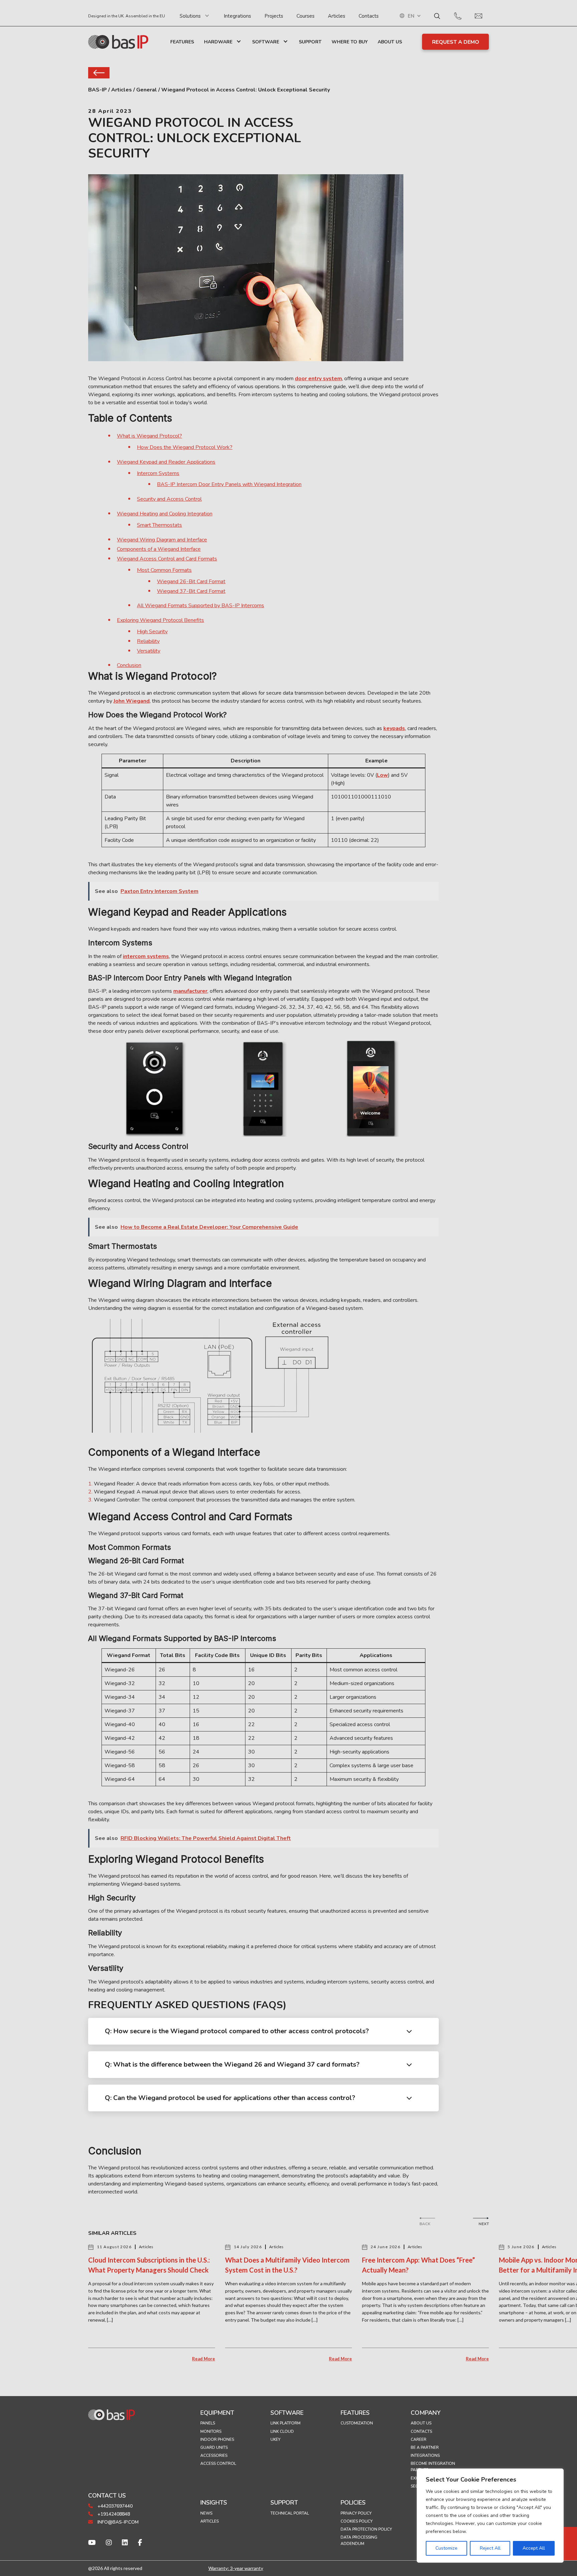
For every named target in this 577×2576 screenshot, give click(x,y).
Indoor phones (217, 2439)
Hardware (218, 42)
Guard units (214, 2447)
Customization (357, 2423)
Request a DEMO (456, 42)
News (206, 2513)
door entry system (318, 379)
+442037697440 (114, 2506)
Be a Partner (425, 2447)
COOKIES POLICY (357, 2521)
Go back (99, 73)
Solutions (190, 16)
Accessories (214, 2455)
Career (419, 2439)
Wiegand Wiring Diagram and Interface (162, 540)
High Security (152, 632)
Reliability (148, 641)
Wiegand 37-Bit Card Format (191, 591)
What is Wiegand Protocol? (149, 436)
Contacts (369, 16)
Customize (446, 2548)
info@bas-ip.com (117, 2522)
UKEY (275, 2439)
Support (310, 42)
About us (421, 2423)
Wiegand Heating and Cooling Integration (165, 514)
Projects (274, 16)
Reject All (490, 2548)
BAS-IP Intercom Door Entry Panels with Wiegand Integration (229, 484)
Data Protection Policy (366, 2529)
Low (382, 775)
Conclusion (129, 665)
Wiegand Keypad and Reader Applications (166, 462)
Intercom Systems (158, 473)
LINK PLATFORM (285, 2423)
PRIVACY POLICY (356, 2513)
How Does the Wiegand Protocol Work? (185, 447)
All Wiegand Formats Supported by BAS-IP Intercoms (201, 606)
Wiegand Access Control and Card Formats (167, 559)
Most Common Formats (164, 570)
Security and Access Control (169, 499)
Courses (306, 16)
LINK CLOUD (282, 2431)
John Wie (125, 701)
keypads (394, 728)
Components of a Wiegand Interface (159, 549)
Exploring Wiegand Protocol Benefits (160, 620)
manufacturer (190, 991)
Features (182, 42)
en (411, 16)
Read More (204, 2359)
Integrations (237, 16)
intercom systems (146, 956)
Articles (337, 16)
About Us (390, 42)
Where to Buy (350, 42)
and (145, 701)
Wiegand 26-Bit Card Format (191, 581)
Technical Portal (290, 2513)
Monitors (211, 2431)
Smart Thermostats (159, 525)
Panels (208, 2423)
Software (266, 42)
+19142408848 (113, 2514)
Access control (218, 2464)
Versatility (149, 651)
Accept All (534, 2548)
